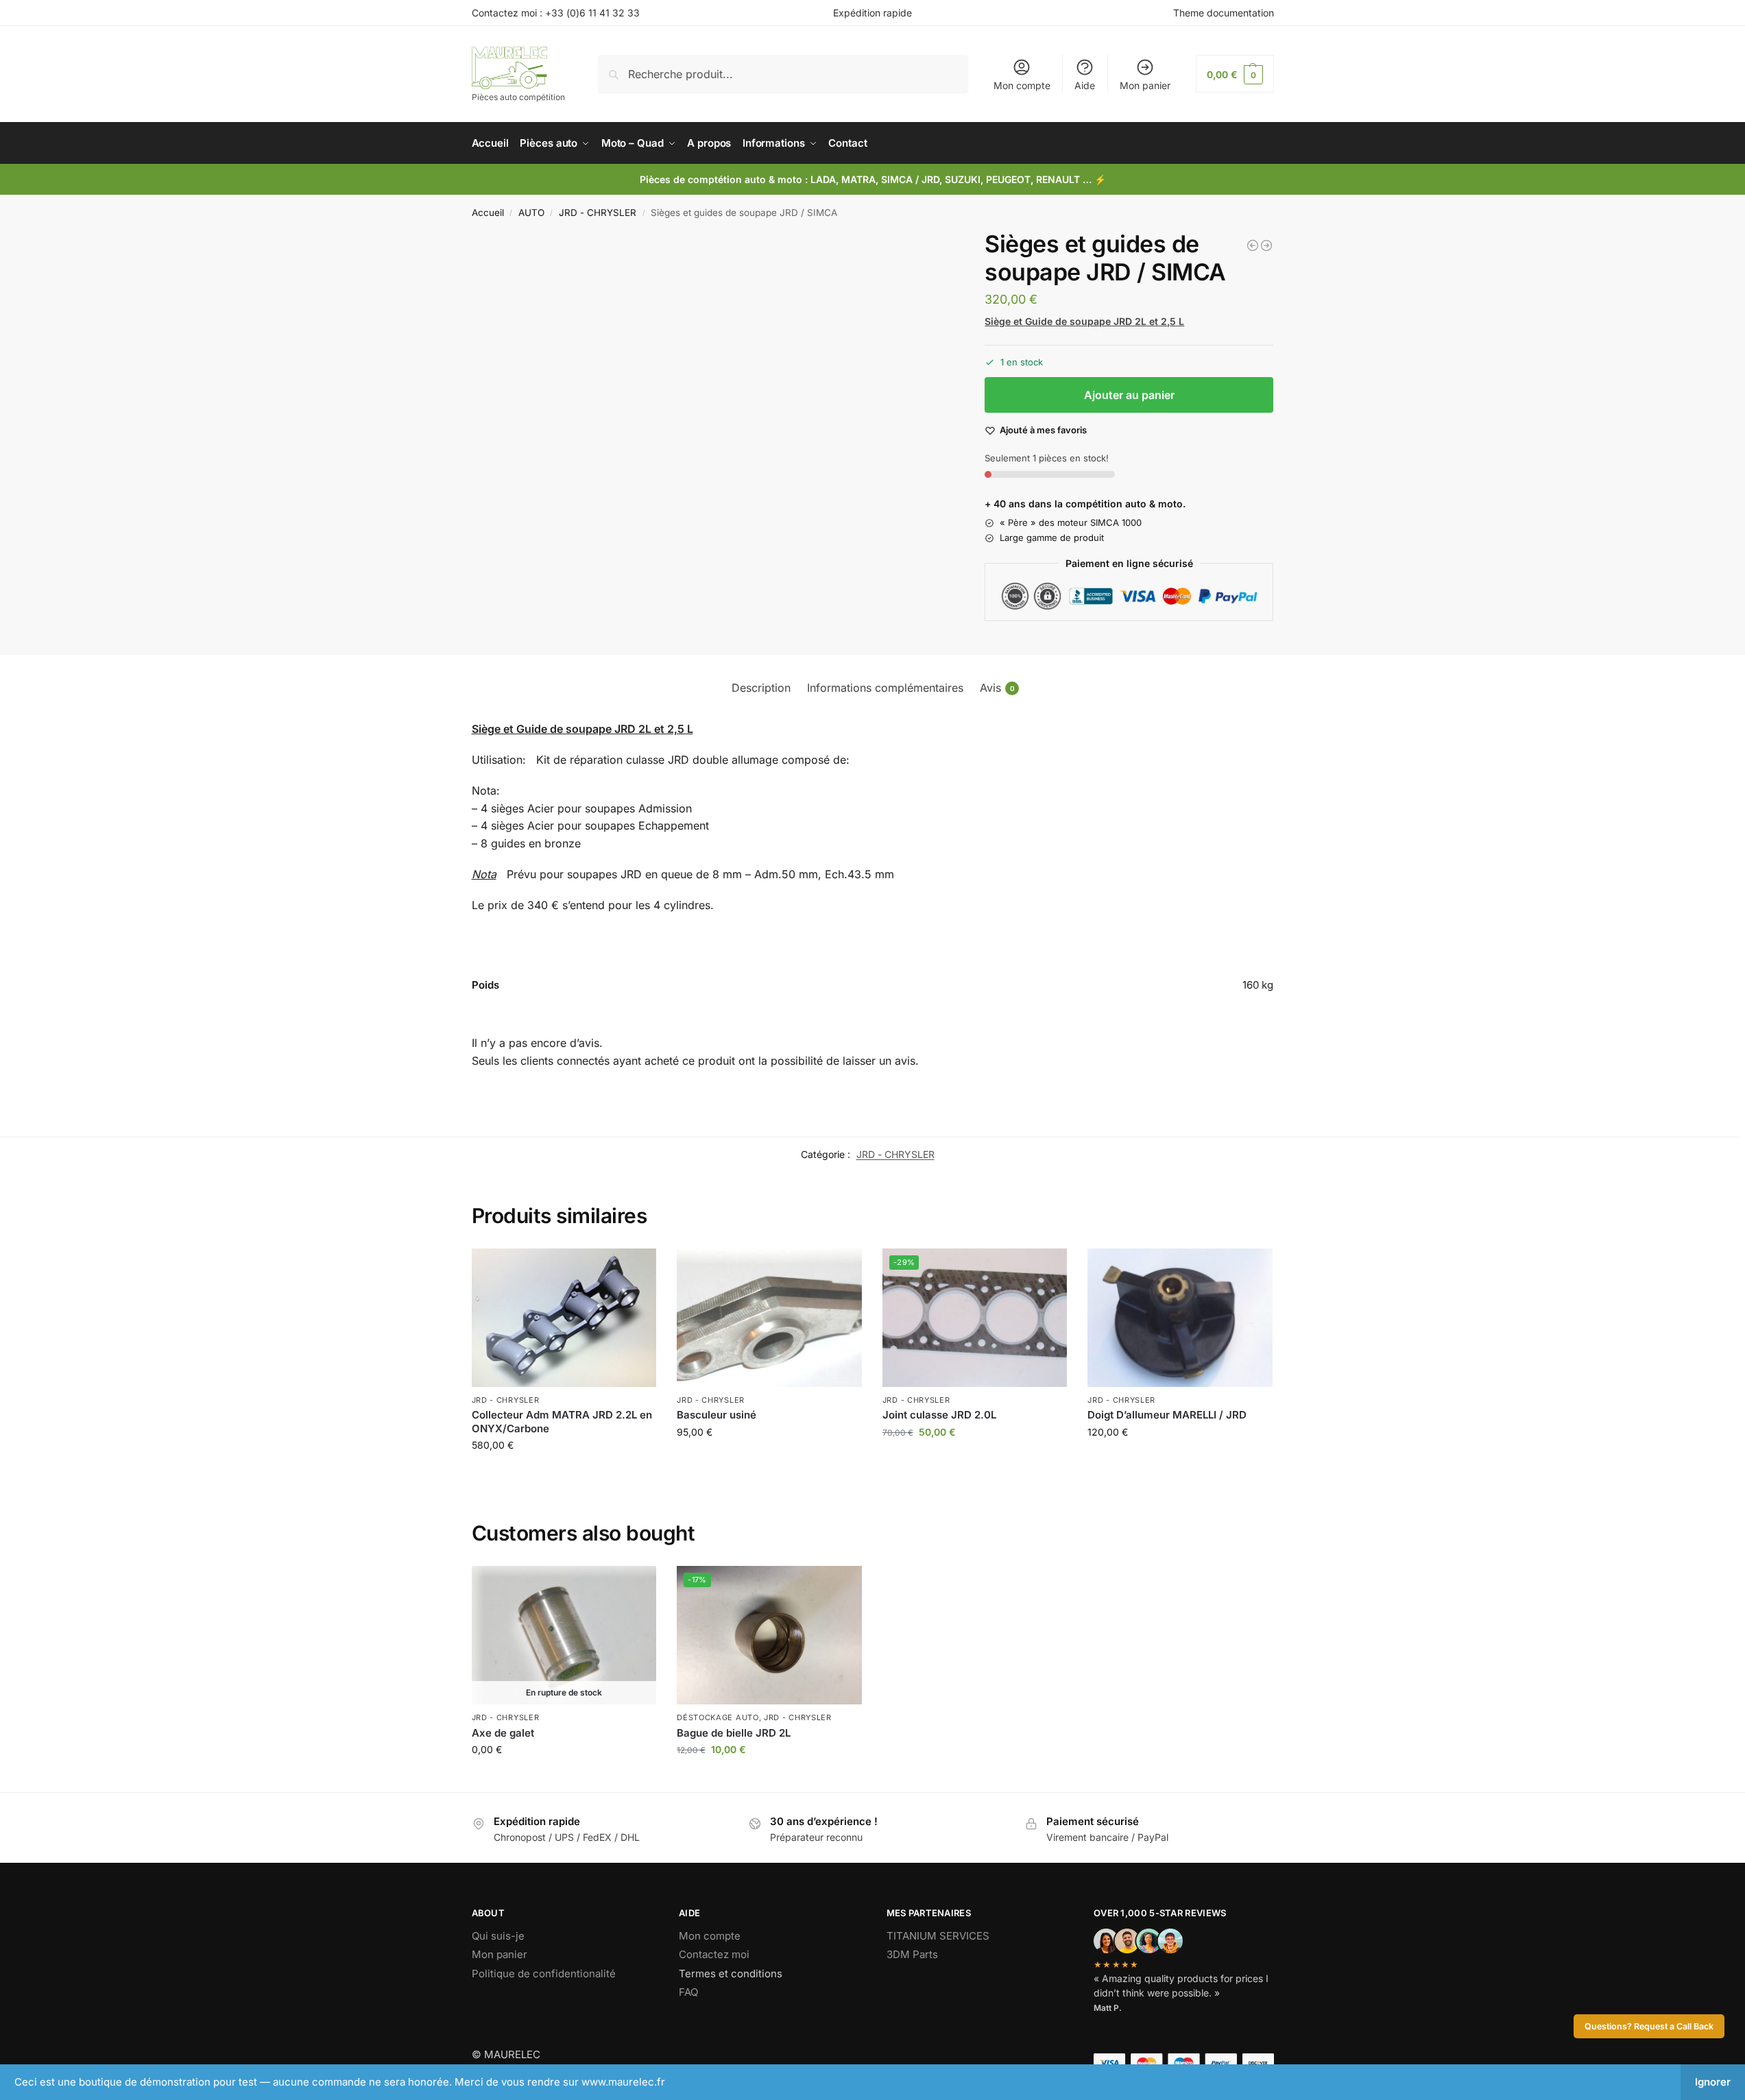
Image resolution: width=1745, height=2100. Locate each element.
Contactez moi (714, 1954)
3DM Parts (912, 1954)
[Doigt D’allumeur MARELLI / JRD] (1180, 1318)
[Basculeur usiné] (769, 1318)
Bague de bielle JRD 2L (734, 1733)
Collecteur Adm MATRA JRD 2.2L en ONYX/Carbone (562, 1422)
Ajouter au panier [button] (564, 1474)
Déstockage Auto (718, 1717)
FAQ (688, 1992)
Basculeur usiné (717, 1415)
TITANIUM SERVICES (938, 1936)
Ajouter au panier (1129, 395)
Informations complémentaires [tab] (885, 688)
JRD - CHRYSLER (598, 213)
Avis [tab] (997, 688)
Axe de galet (503, 1733)
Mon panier (1145, 85)
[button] (1235, 74)
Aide (1085, 85)
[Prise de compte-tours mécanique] (1253, 245)
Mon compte (1022, 85)
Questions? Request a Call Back (1649, 2026)
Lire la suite (564, 1778)
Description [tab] (761, 688)
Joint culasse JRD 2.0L (939, 1415)
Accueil (488, 213)
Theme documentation (1224, 13)
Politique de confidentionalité (544, 1974)
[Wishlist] (636, 1269)
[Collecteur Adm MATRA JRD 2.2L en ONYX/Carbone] (564, 1318)
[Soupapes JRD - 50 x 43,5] (1266, 245)
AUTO (531, 213)
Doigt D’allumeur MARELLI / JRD (1167, 1415)
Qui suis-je (498, 1936)
